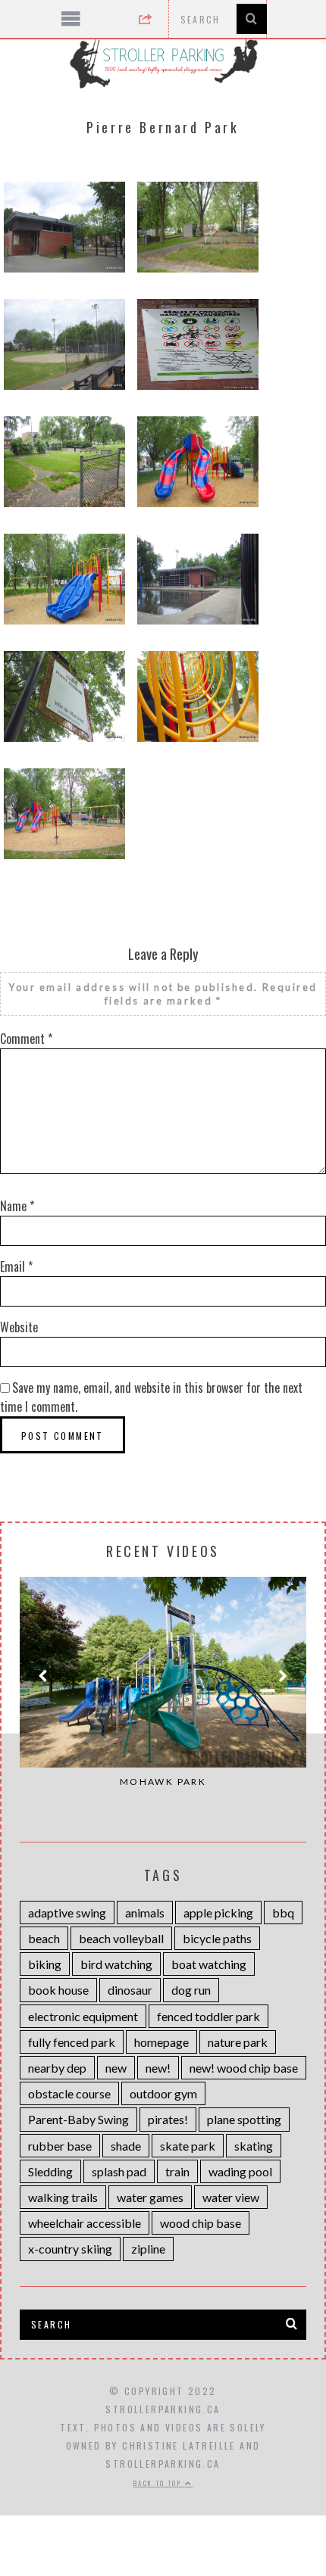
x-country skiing (70, 2249)
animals (145, 1913)
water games (150, 2197)
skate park (188, 2146)
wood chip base (201, 2223)
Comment (26, 1039)
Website (19, 1327)
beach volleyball (121, 1938)
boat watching (209, 1964)
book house (58, 1990)
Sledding (50, 2171)
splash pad (119, 2171)
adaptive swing (67, 1913)
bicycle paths (217, 1938)
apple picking (218, 1913)
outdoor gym (163, 2093)
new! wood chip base (244, 2068)
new (116, 2068)
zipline (148, 2249)
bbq (283, 1913)
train (177, 2171)
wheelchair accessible (85, 2223)
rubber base (60, 2146)
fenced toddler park (208, 2016)
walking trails (63, 2197)
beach (44, 1938)
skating (254, 2146)
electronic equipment (83, 2016)
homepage (161, 2042)
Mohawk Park (163, 1782)
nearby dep (57, 2068)
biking (45, 1964)
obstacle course (69, 2093)
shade (126, 2146)
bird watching (116, 1964)
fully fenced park (72, 2042)
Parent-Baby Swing (78, 2119)
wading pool (240, 2171)
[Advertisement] (163, 2477)
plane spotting (244, 2119)
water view (231, 2197)
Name (17, 1206)
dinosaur (130, 1990)
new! (158, 2068)
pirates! (168, 2119)
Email (16, 1266)
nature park (238, 2042)
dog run (191, 1990)
